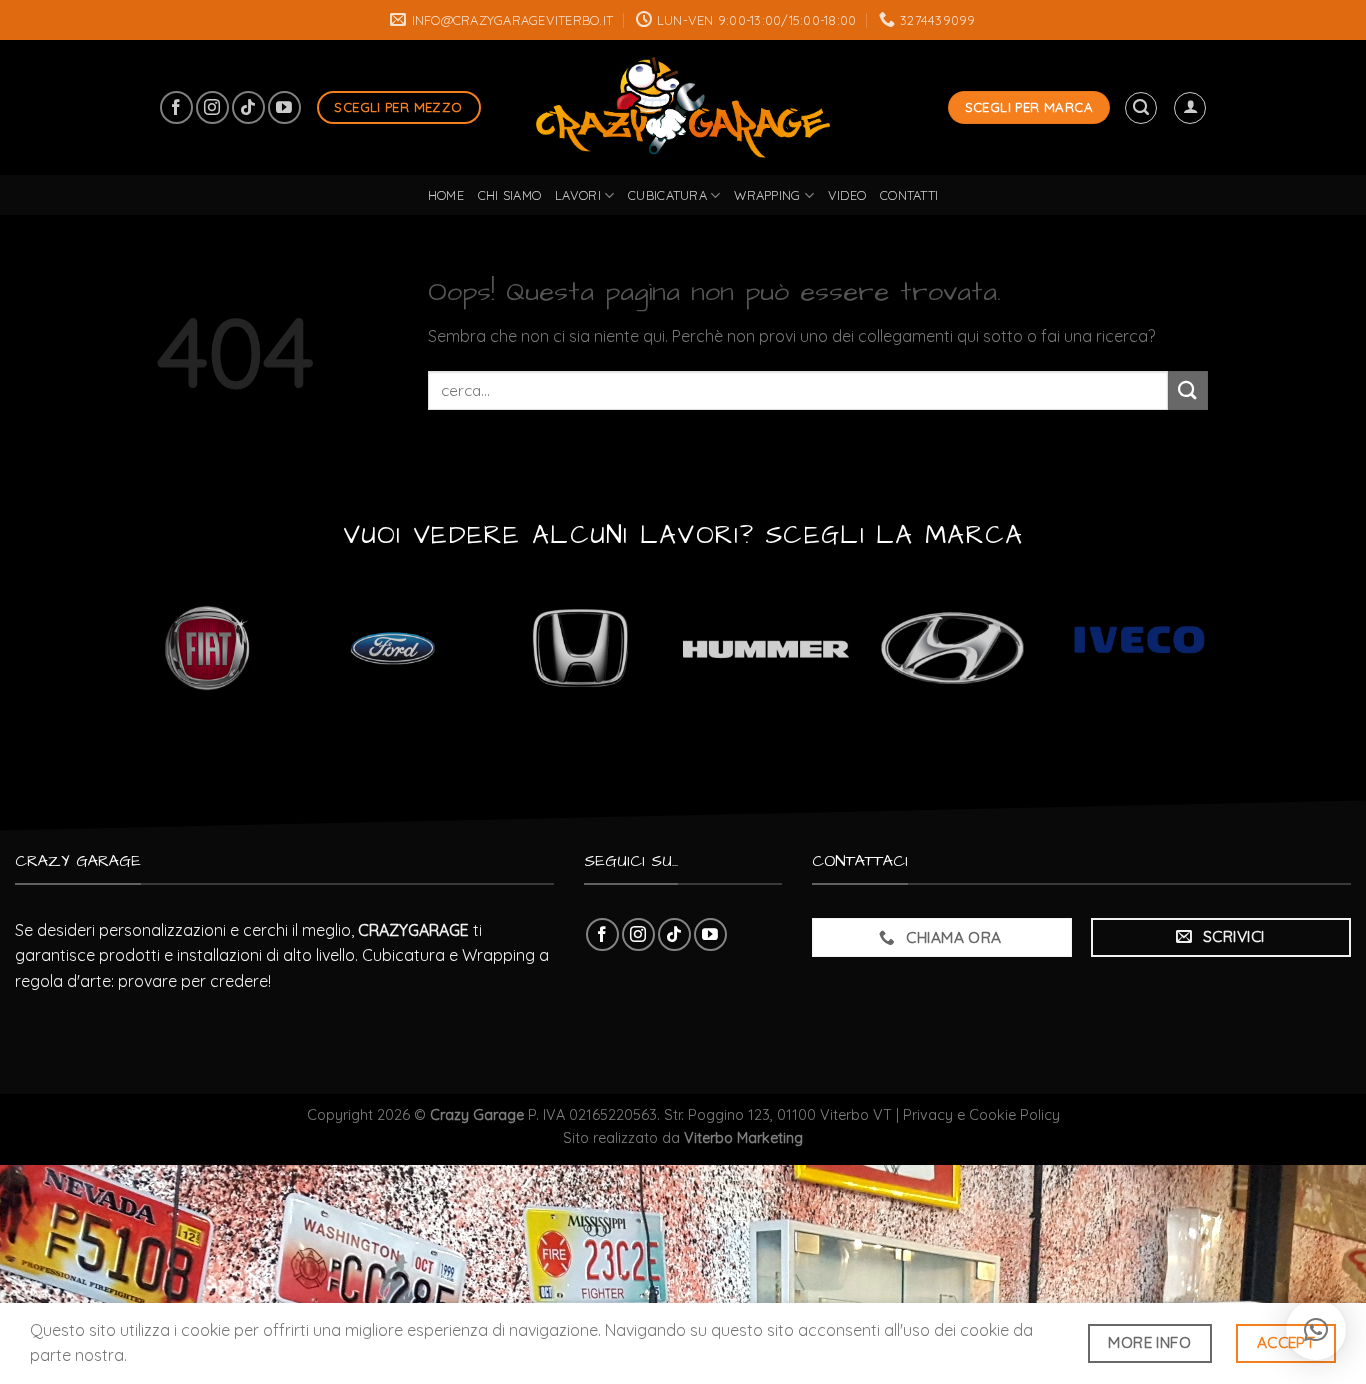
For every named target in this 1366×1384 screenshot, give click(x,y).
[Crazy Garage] (683, 107)
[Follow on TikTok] (248, 107)
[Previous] (103, 658)
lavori (578, 195)
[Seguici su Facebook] (176, 107)
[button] (1316, 1330)
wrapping (767, 195)
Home (446, 195)
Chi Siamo (509, 195)
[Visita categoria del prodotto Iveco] (1139, 647)
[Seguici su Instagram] (212, 107)
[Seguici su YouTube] (284, 107)
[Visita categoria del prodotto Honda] (579, 647)
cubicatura (667, 195)
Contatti (909, 195)
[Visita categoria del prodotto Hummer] (766, 647)
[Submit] (1188, 390)
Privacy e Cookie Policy (981, 1115)
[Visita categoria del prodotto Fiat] (206, 647)
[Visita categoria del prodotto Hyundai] (952, 647)
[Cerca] (1141, 108)
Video (847, 195)
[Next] (1243, 658)
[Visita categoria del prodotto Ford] (393, 647)
